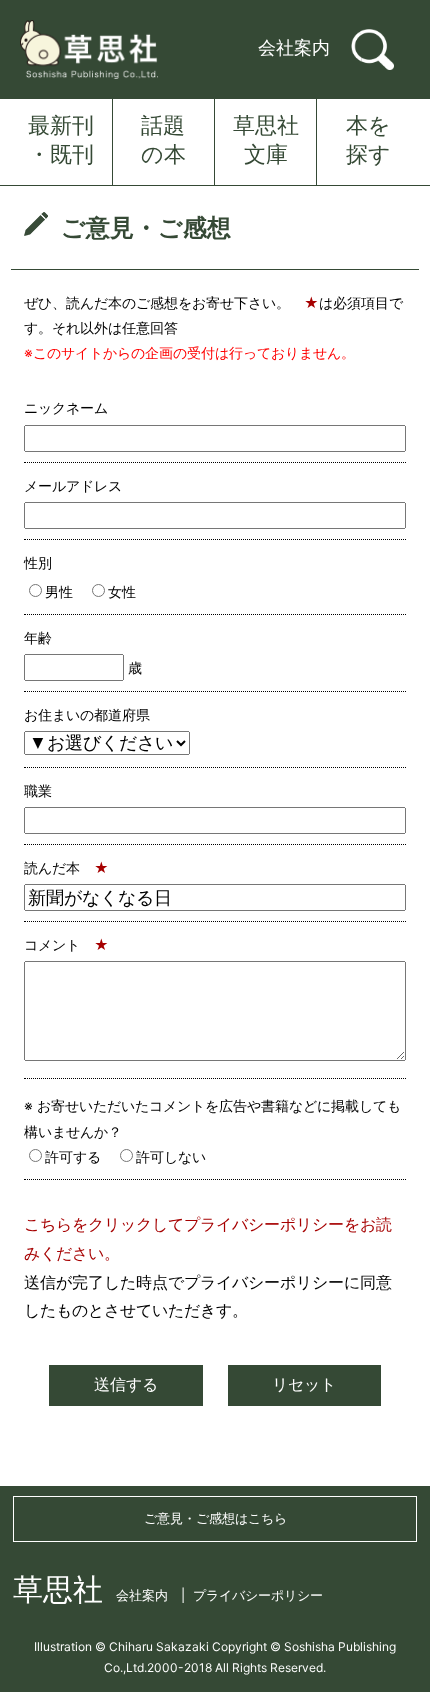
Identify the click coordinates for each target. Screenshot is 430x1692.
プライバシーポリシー (258, 1595)
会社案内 (294, 47)
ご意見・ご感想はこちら (215, 1518)
